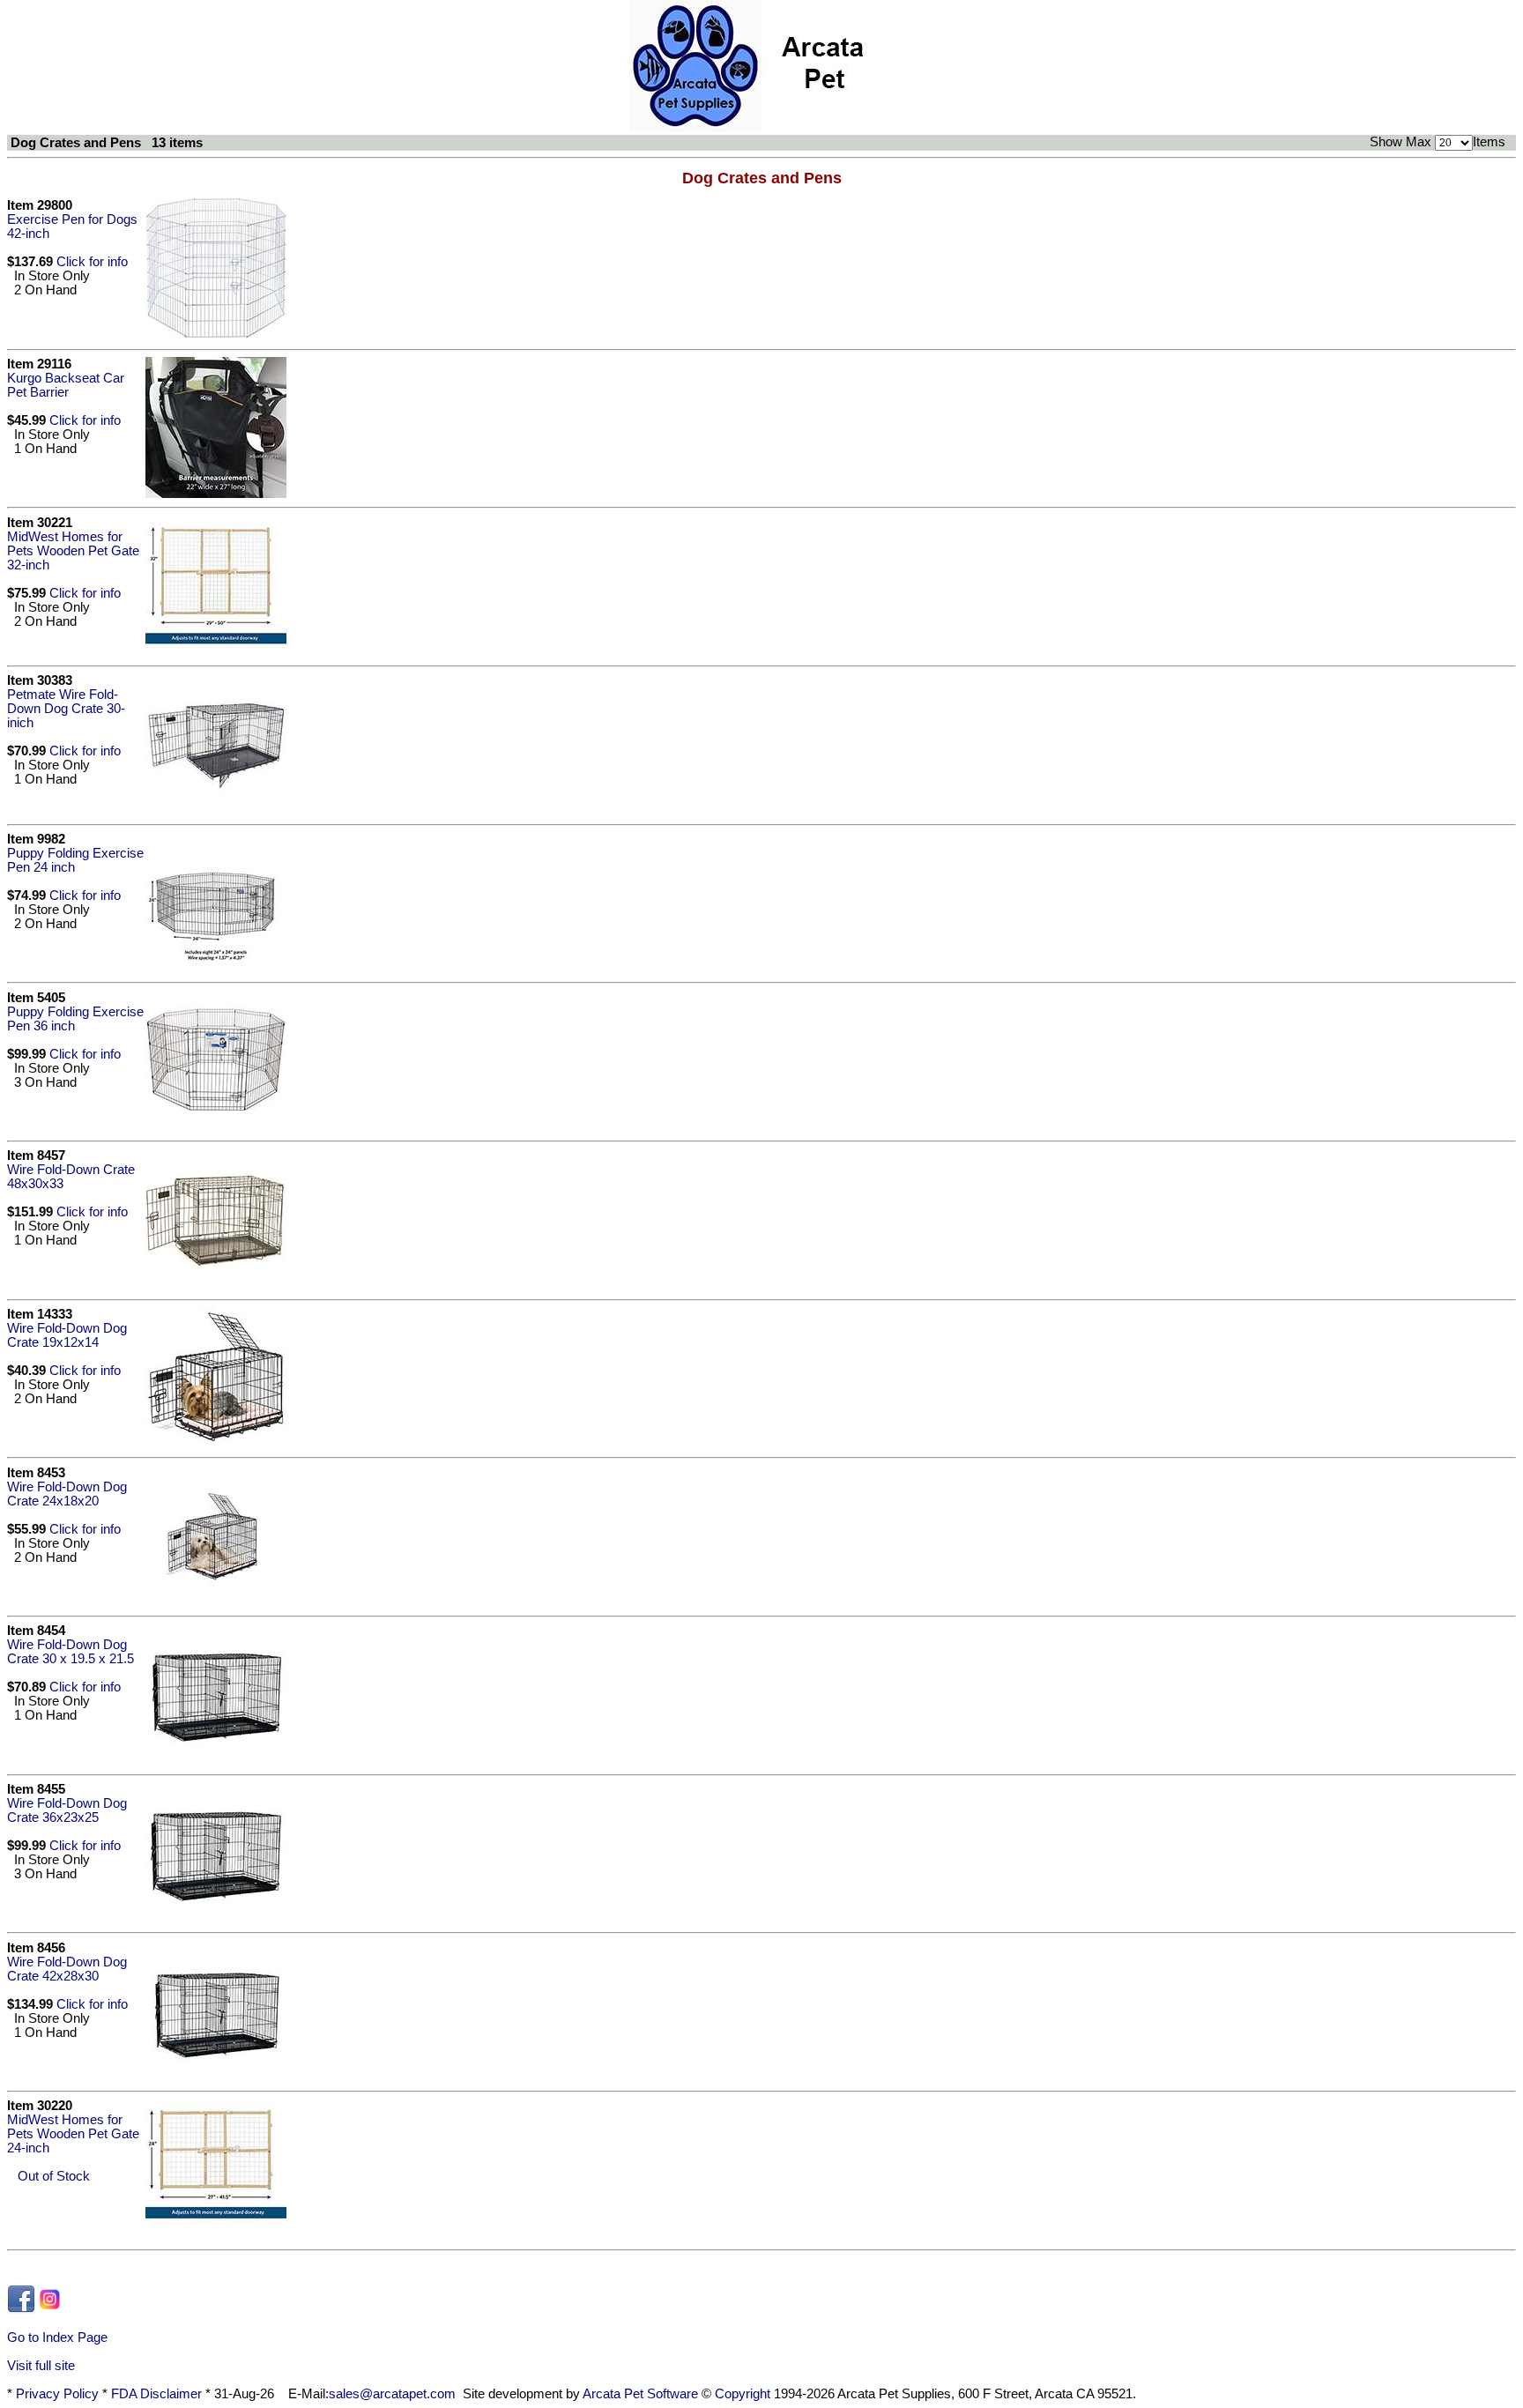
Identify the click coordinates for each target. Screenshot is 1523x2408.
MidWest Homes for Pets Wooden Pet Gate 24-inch (73, 2134)
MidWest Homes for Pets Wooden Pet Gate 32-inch (73, 551)
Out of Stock (48, 2176)
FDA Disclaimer (156, 2394)
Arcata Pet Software (640, 2394)
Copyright (743, 2394)
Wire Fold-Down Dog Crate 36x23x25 (67, 1810)
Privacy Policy (57, 2394)
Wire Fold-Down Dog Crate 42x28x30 (67, 1969)
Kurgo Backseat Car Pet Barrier (66, 385)
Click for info (92, 262)
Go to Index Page (57, 2337)
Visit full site (41, 2366)
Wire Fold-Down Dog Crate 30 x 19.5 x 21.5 (71, 1652)
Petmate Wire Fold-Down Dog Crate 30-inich (66, 709)
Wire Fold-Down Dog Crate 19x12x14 (67, 1335)
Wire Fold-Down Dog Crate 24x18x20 (67, 1494)
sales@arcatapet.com (392, 2394)
